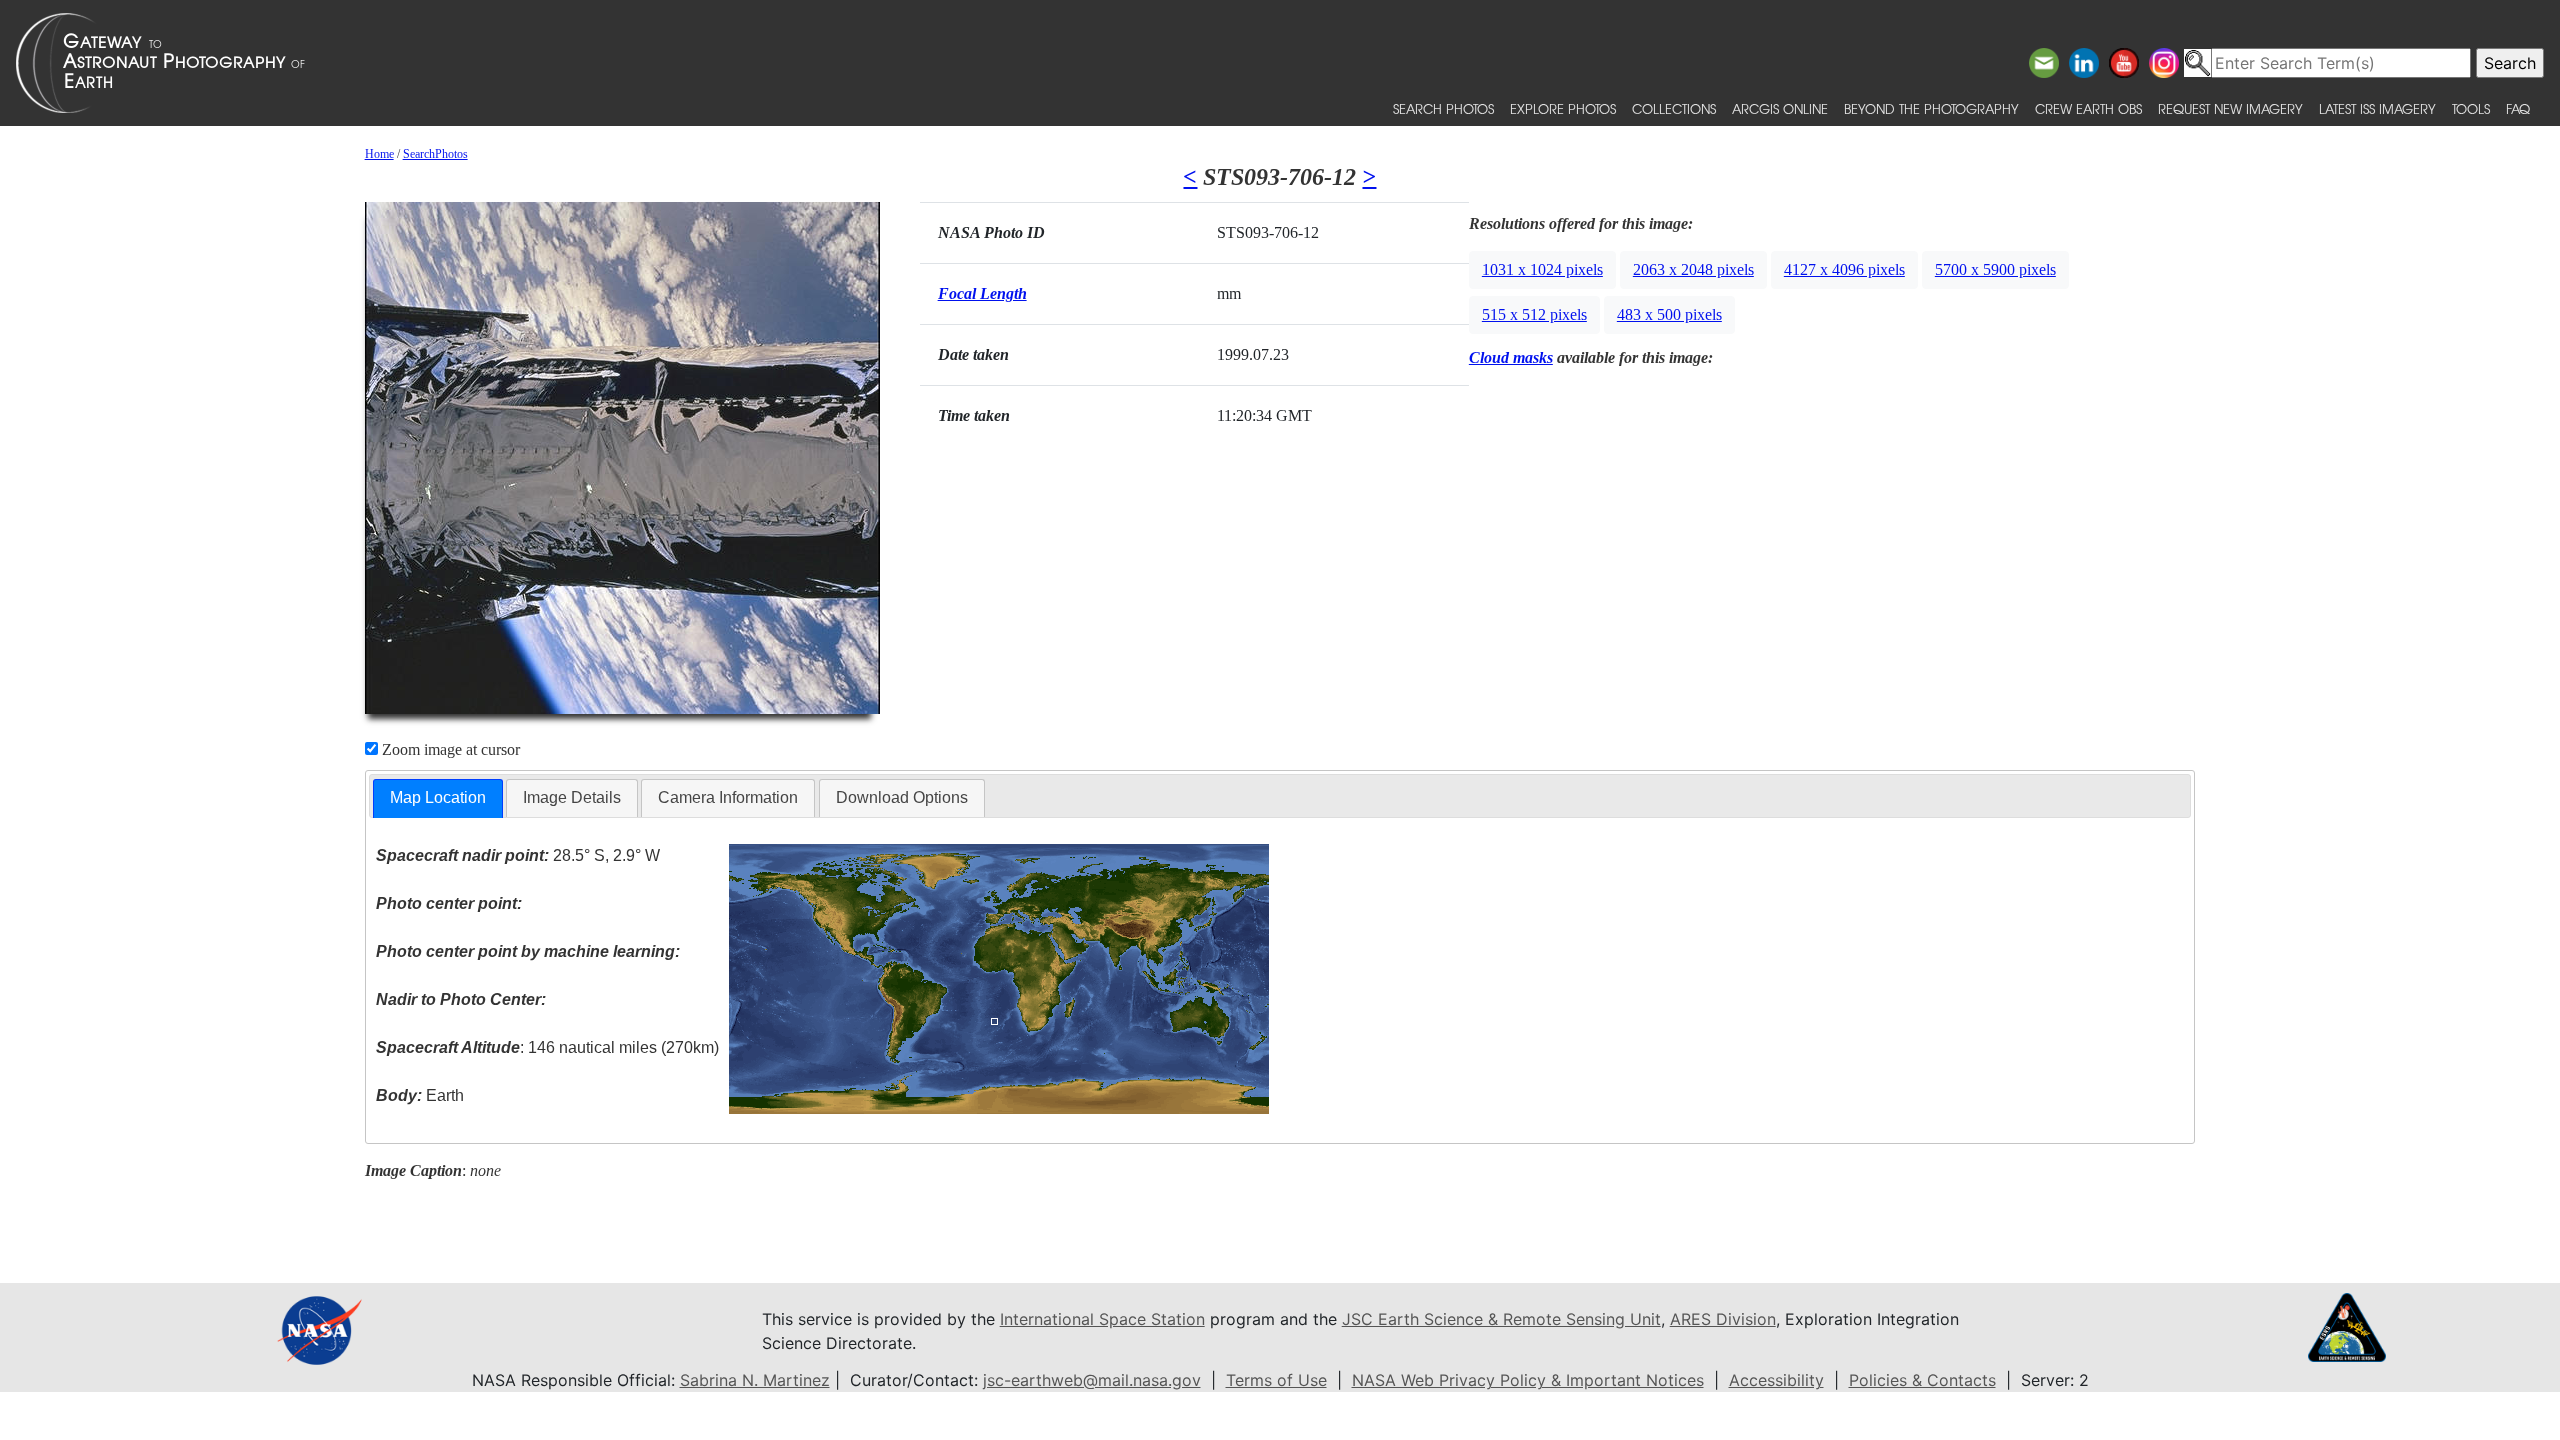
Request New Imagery (2230, 108)
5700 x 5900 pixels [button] (1995, 269)
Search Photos (1443, 108)
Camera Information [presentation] (728, 797)
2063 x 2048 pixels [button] (1693, 269)
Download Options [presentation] (902, 797)
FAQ (2518, 108)
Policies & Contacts (1922, 1380)
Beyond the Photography (1931, 108)
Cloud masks (1511, 357)
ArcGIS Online (1780, 108)
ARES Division (1723, 1319)
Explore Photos (1563, 108)
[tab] (438, 798)
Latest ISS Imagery (2377, 108)
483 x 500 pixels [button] (1669, 314)
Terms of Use (1276, 1380)
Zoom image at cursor (449, 749)
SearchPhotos (435, 154)
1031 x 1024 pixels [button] (1542, 269)
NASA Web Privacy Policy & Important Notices (1528, 1380)
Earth (420, 1095)
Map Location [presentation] (438, 797)
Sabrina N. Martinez (755, 1380)
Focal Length (982, 293)
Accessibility (1776, 1380)
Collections (1674, 108)
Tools (2471, 108)
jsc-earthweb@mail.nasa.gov (1092, 1380)
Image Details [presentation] (572, 797)
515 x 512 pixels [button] (1534, 314)
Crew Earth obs (2088, 108)
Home (379, 154)
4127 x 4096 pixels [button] (1844, 269)
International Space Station (1102, 1319)
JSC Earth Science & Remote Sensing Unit (1501, 1319)
